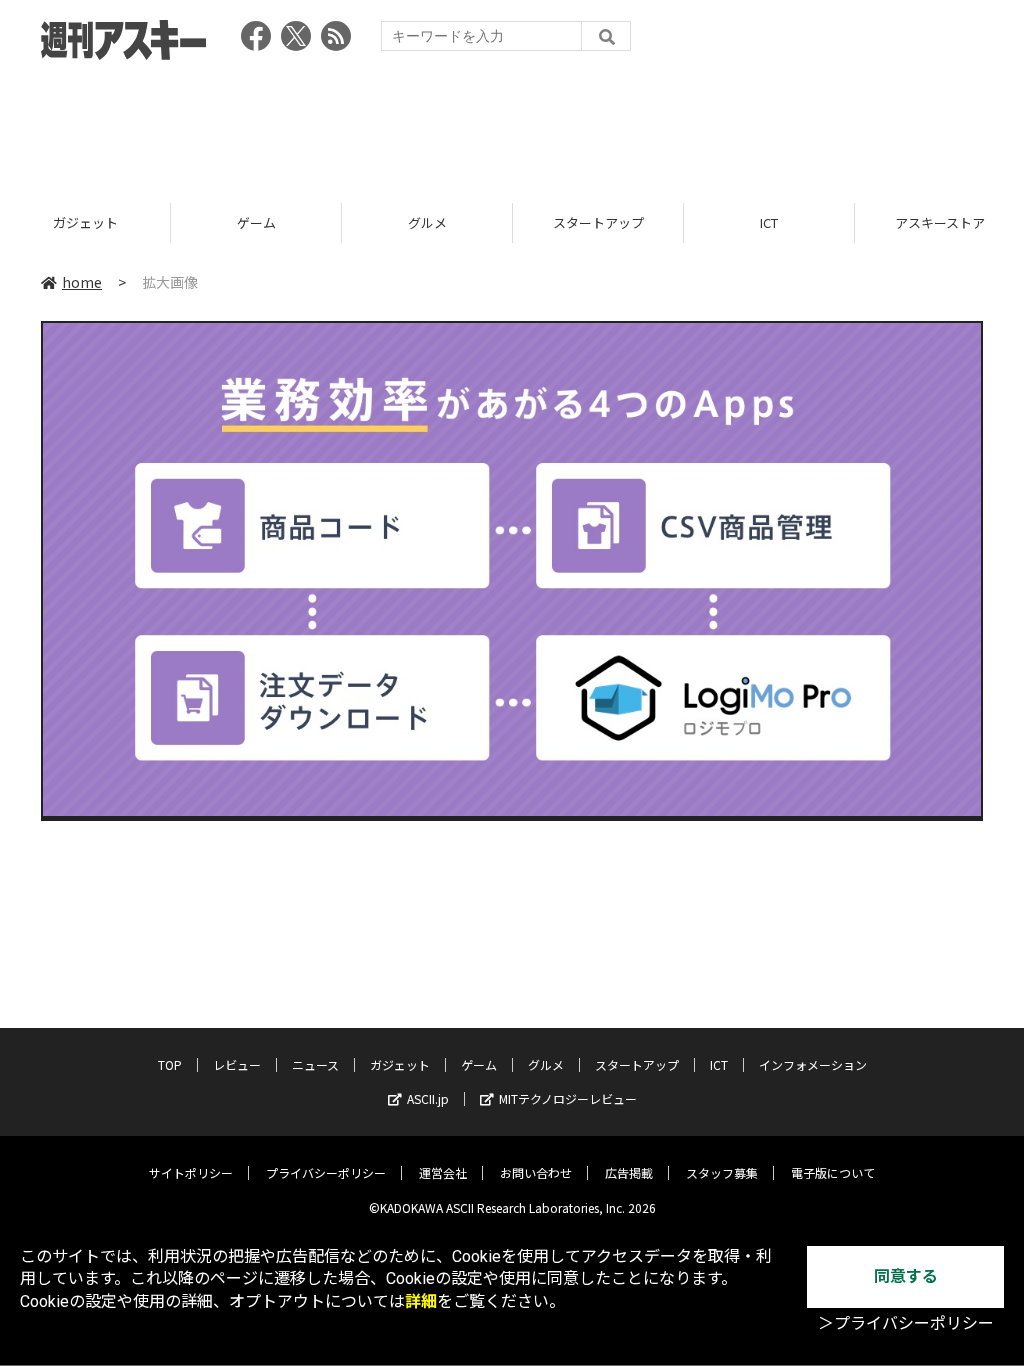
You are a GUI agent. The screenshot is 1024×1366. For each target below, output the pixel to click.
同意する (906, 1276)
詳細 (421, 1301)
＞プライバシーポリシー (906, 1323)
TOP (170, 1064)
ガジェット (85, 222)
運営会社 (443, 1172)
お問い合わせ (536, 1172)
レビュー (237, 1064)
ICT (769, 222)
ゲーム (256, 222)
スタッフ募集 (722, 1172)
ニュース (315, 1064)
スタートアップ (598, 222)
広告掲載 (629, 1172)
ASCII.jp (428, 1098)
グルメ (427, 222)
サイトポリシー (191, 1172)
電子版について (833, 1172)
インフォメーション (813, 1064)
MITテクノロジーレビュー (568, 1098)
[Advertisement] (512, 125)
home (82, 282)
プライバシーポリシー (326, 1172)
